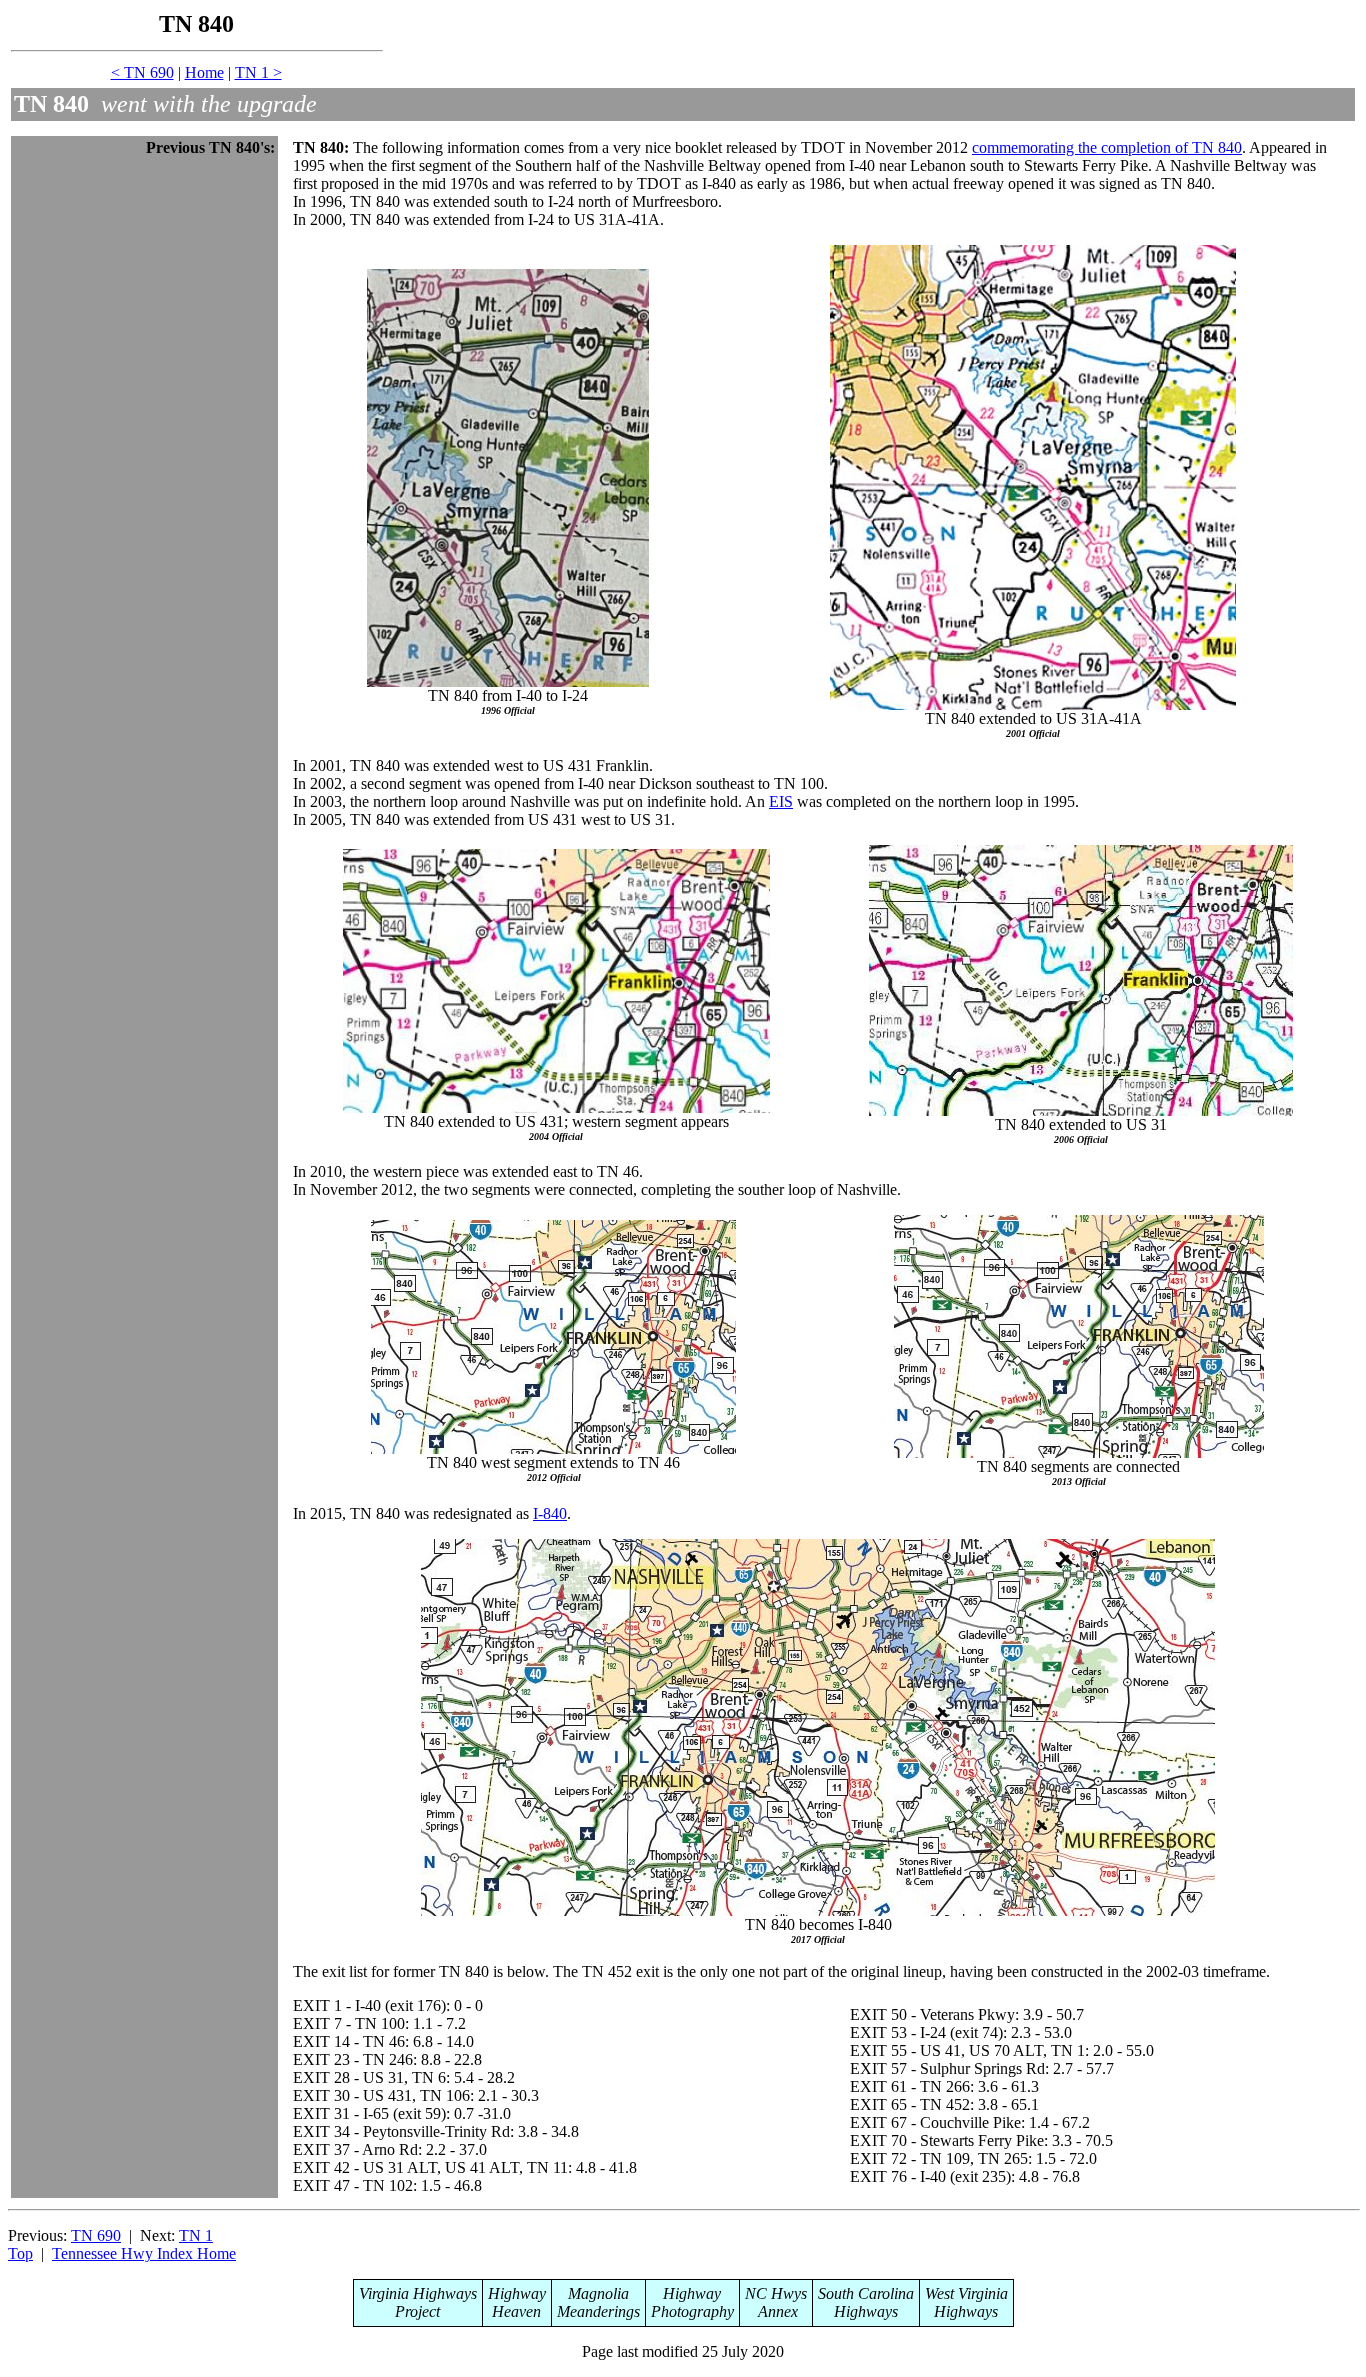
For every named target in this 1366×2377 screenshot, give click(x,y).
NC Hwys (776, 2293)
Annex (776, 2311)
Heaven (516, 2311)
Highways (866, 2311)
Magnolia (598, 2293)
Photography (692, 2311)
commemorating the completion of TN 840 (1107, 147)
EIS (781, 801)
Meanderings (598, 2311)
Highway (517, 2293)
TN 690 (96, 2235)
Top (20, 2253)
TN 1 (196, 2235)
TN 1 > (258, 72)
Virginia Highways (418, 2293)
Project (417, 2311)
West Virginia (966, 2293)
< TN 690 (142, 72)
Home (204, 72)
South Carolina (866, 2293)
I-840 (550, 1513)
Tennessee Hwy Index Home (144, 2253)
